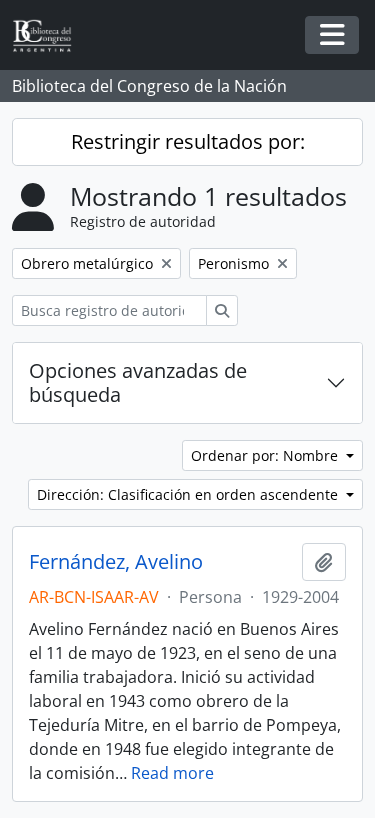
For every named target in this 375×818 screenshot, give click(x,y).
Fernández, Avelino (116, 562)
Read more (172, 773)
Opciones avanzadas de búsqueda (138, 382)
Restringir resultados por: (188, 141)
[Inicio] (50, 35)
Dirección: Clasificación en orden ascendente (189, 494)
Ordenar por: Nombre (266, 455)
